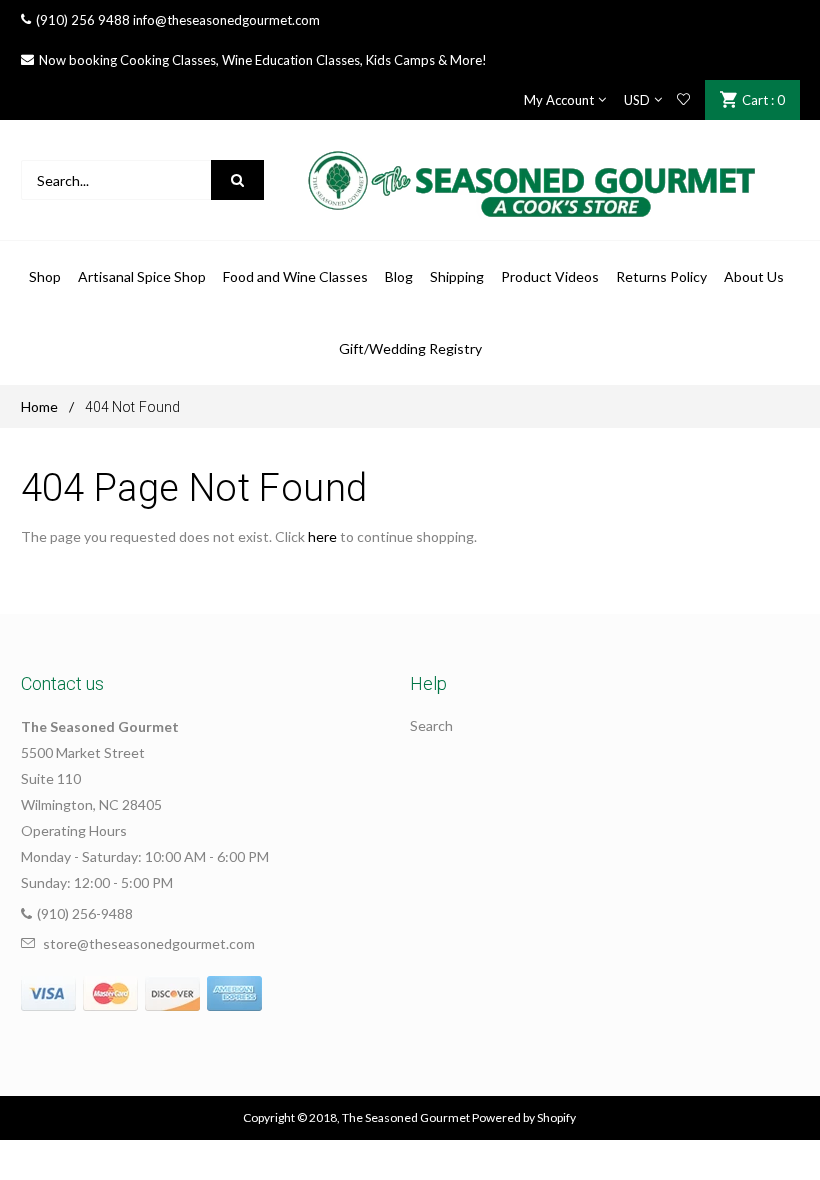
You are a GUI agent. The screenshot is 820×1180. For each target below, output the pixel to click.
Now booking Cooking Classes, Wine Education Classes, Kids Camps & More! (263, 60)
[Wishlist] (683, 100)
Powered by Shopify (524, 1117)
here (322, 536)
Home (39, 406)
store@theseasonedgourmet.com (149, 943)
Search (431, 725)
